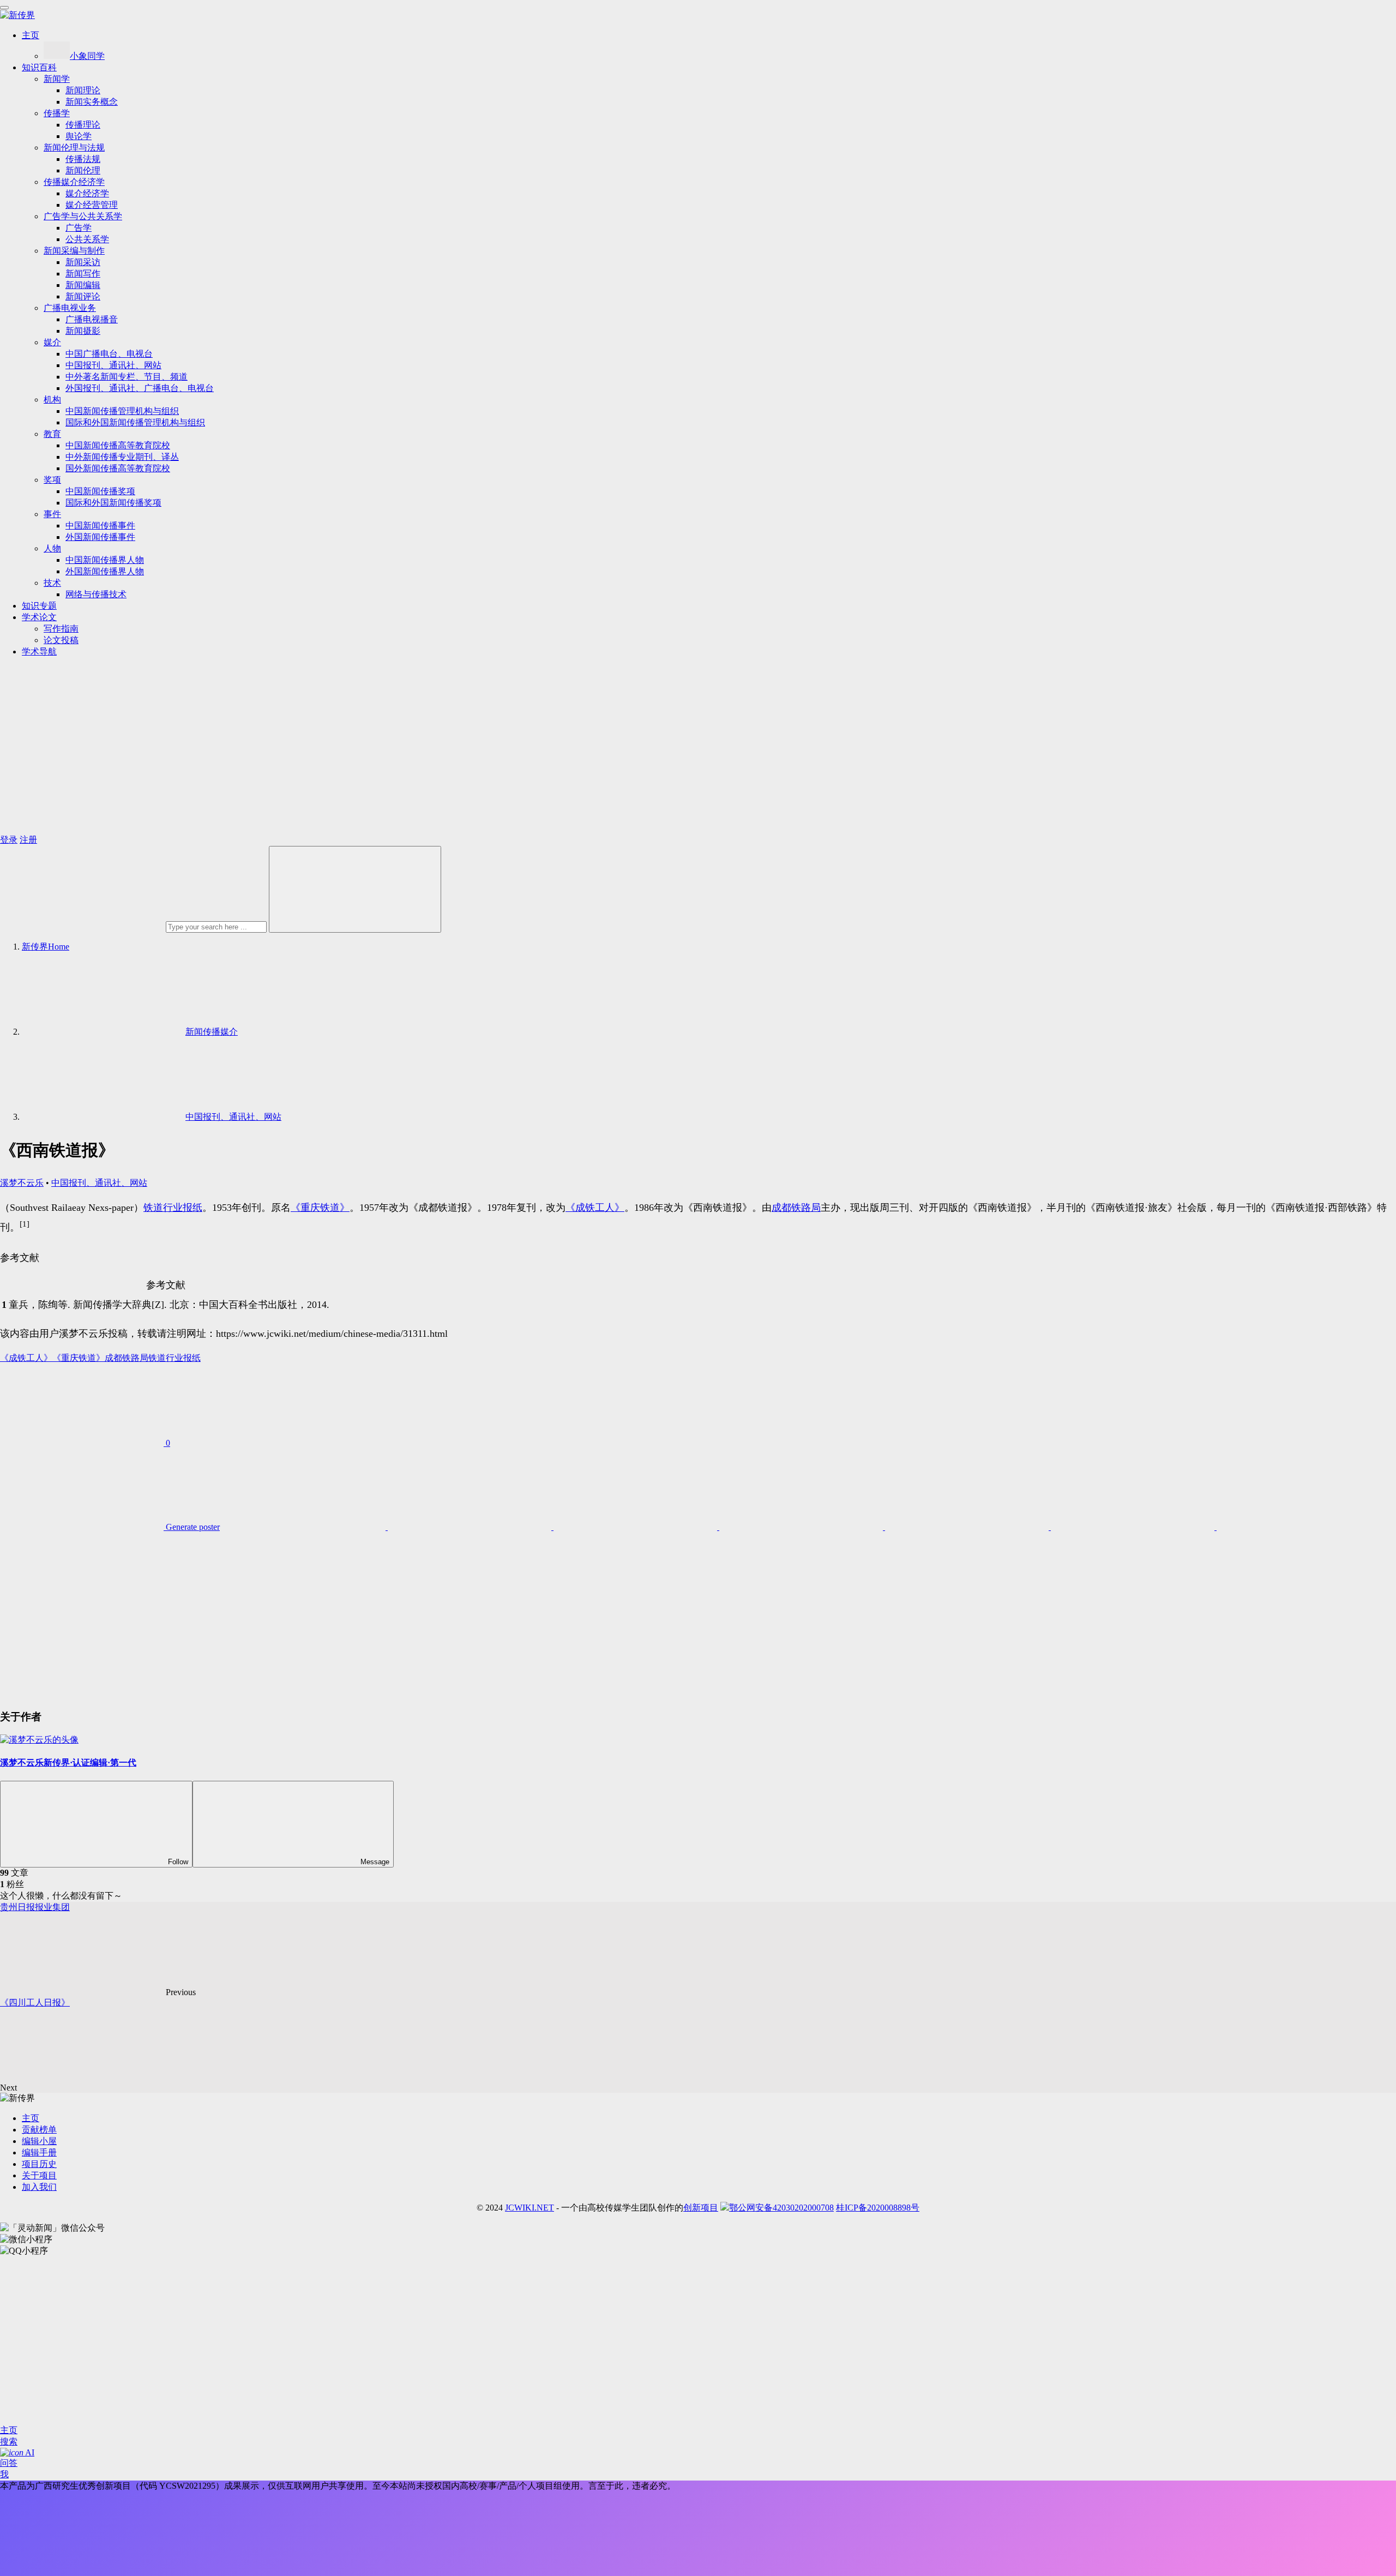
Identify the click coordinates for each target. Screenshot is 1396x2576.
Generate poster (192, 1527)
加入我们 (39, 2187)
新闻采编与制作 (74, 251)
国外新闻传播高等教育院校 (118, 468)
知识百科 (39, 67)
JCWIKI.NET (529, 2208)
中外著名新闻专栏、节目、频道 (127, 377)
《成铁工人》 (595, 1208)
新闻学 (57, 79)
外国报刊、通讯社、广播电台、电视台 (140, 388)
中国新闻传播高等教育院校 (118, 445)
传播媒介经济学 (74, 182)
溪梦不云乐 (22, 1183)
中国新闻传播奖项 (100, 491)
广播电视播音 (92, 319)
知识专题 (39, 606)
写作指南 (61, 629)
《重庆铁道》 (320, 1208)
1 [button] (4, 1305)
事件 (52, 514)
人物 (52, 548)
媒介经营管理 (92, 205)
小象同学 (87, 56)
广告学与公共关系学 (83, 216)
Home (46, 947)
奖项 (52, 480)
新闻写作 (83, 274)
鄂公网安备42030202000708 (781, 2208)
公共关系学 (87, 239)
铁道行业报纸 (173, 1208)
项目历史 (39, 2164)
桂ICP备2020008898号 (878, 2208)
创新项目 (701, 2208)
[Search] (355, 889)
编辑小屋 (39, 2141)
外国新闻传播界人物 (105, 571)
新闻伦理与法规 (74, 148)
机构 (52, 400)
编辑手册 (39, 2152)
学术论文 (39, 617)
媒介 (52, 342)
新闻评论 (83, 296)
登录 (9, 840)
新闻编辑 (83, 285)
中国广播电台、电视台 (109, 354)
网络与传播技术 (96, 594)
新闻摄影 (83, 331)
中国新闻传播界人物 (105, 560)
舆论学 (79, 136)
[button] (25, 1227)
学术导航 (39, 651)
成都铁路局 (796, 1208)
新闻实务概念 (92, 102)
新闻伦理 (83, 170)
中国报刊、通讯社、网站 (113, 365)
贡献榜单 (39, 2130)
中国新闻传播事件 (100, 526)
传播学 (57, 113)
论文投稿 (61, 640)
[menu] (4, 8)
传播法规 (83, 159)
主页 (31, 35)
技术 (52, 583)
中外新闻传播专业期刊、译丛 (122, 457)
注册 (28, 840)
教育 (52, 434)
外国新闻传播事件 (100, 537)
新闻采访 (83, 262)
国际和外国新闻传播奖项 (113, 503)
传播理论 (83, 125)
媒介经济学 (87, 193)
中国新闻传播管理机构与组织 (122, 411)
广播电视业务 (70, 308)
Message (375, 1862)
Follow (178, 1862)
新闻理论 (83, 90)
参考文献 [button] (20, 1258)
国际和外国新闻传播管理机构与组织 (135, 422)
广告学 (79, 228)
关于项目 (39, 2175)
